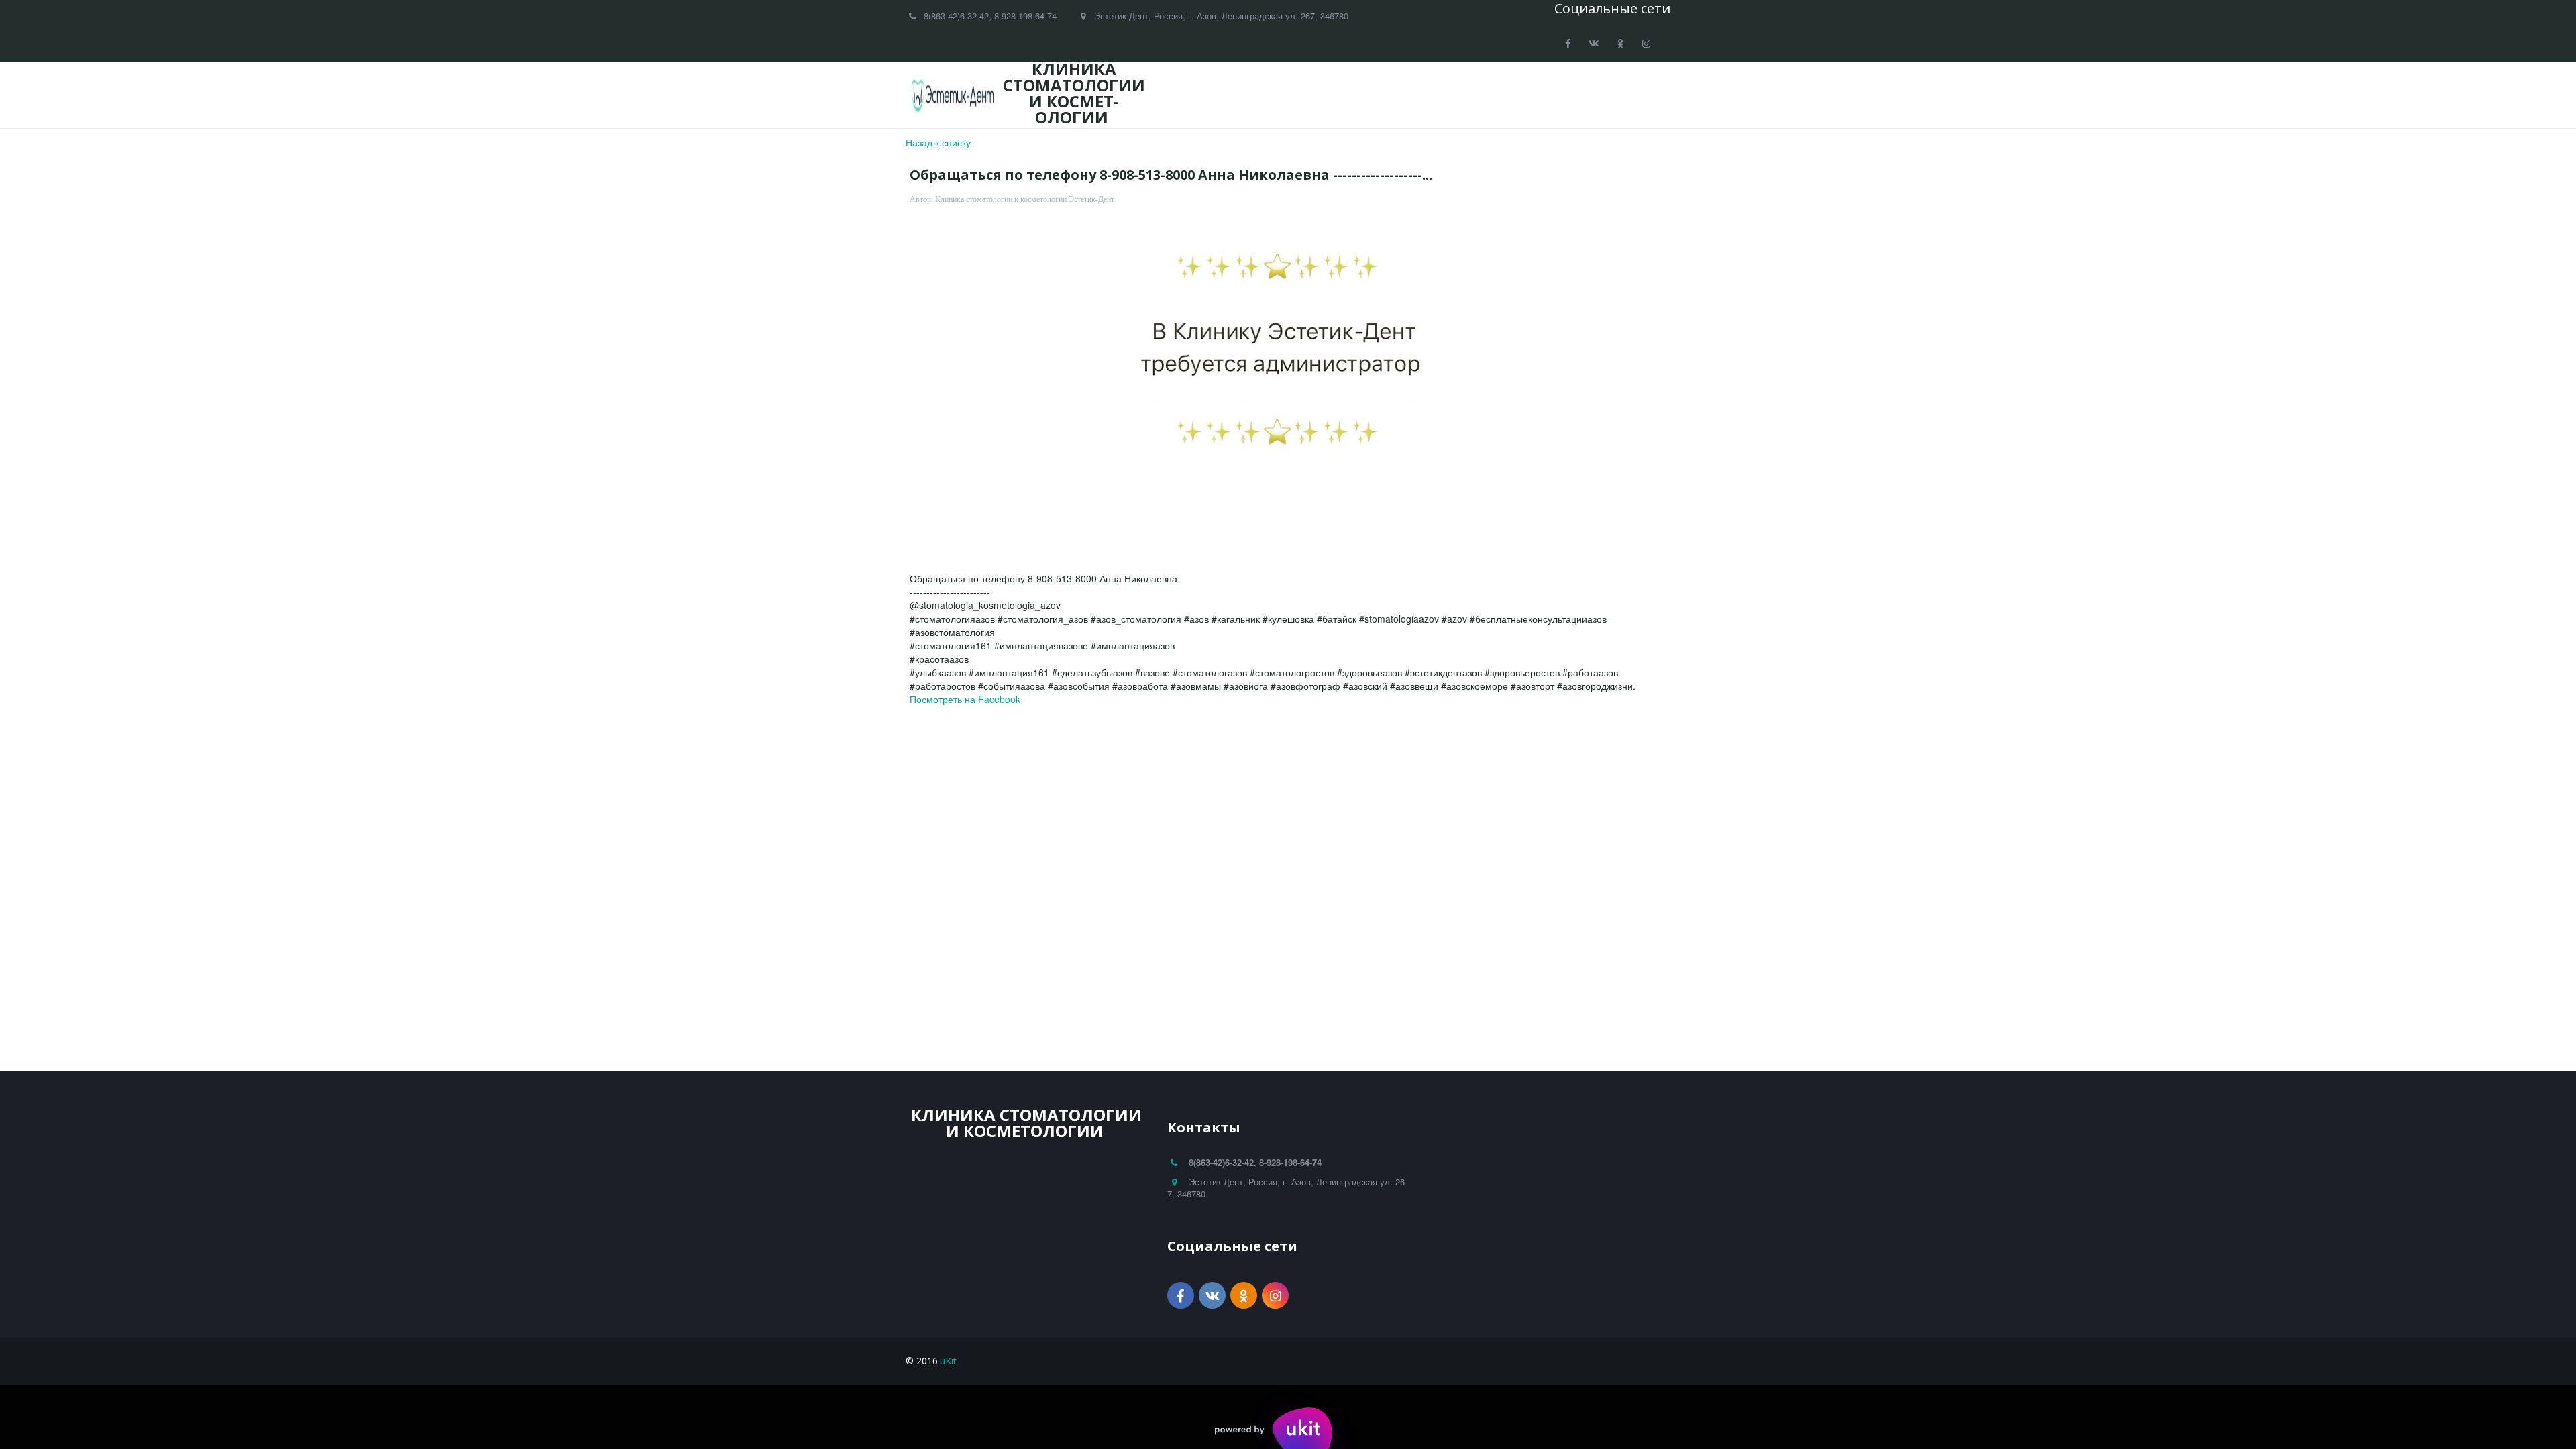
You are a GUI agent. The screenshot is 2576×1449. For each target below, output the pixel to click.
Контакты (1582, 95)
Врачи (1255, 95)
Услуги (1314, 95)
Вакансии (1508, 95)
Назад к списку (938, 142)
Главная (1193, 95)
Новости (1380, 95)
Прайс (1443, 95)
